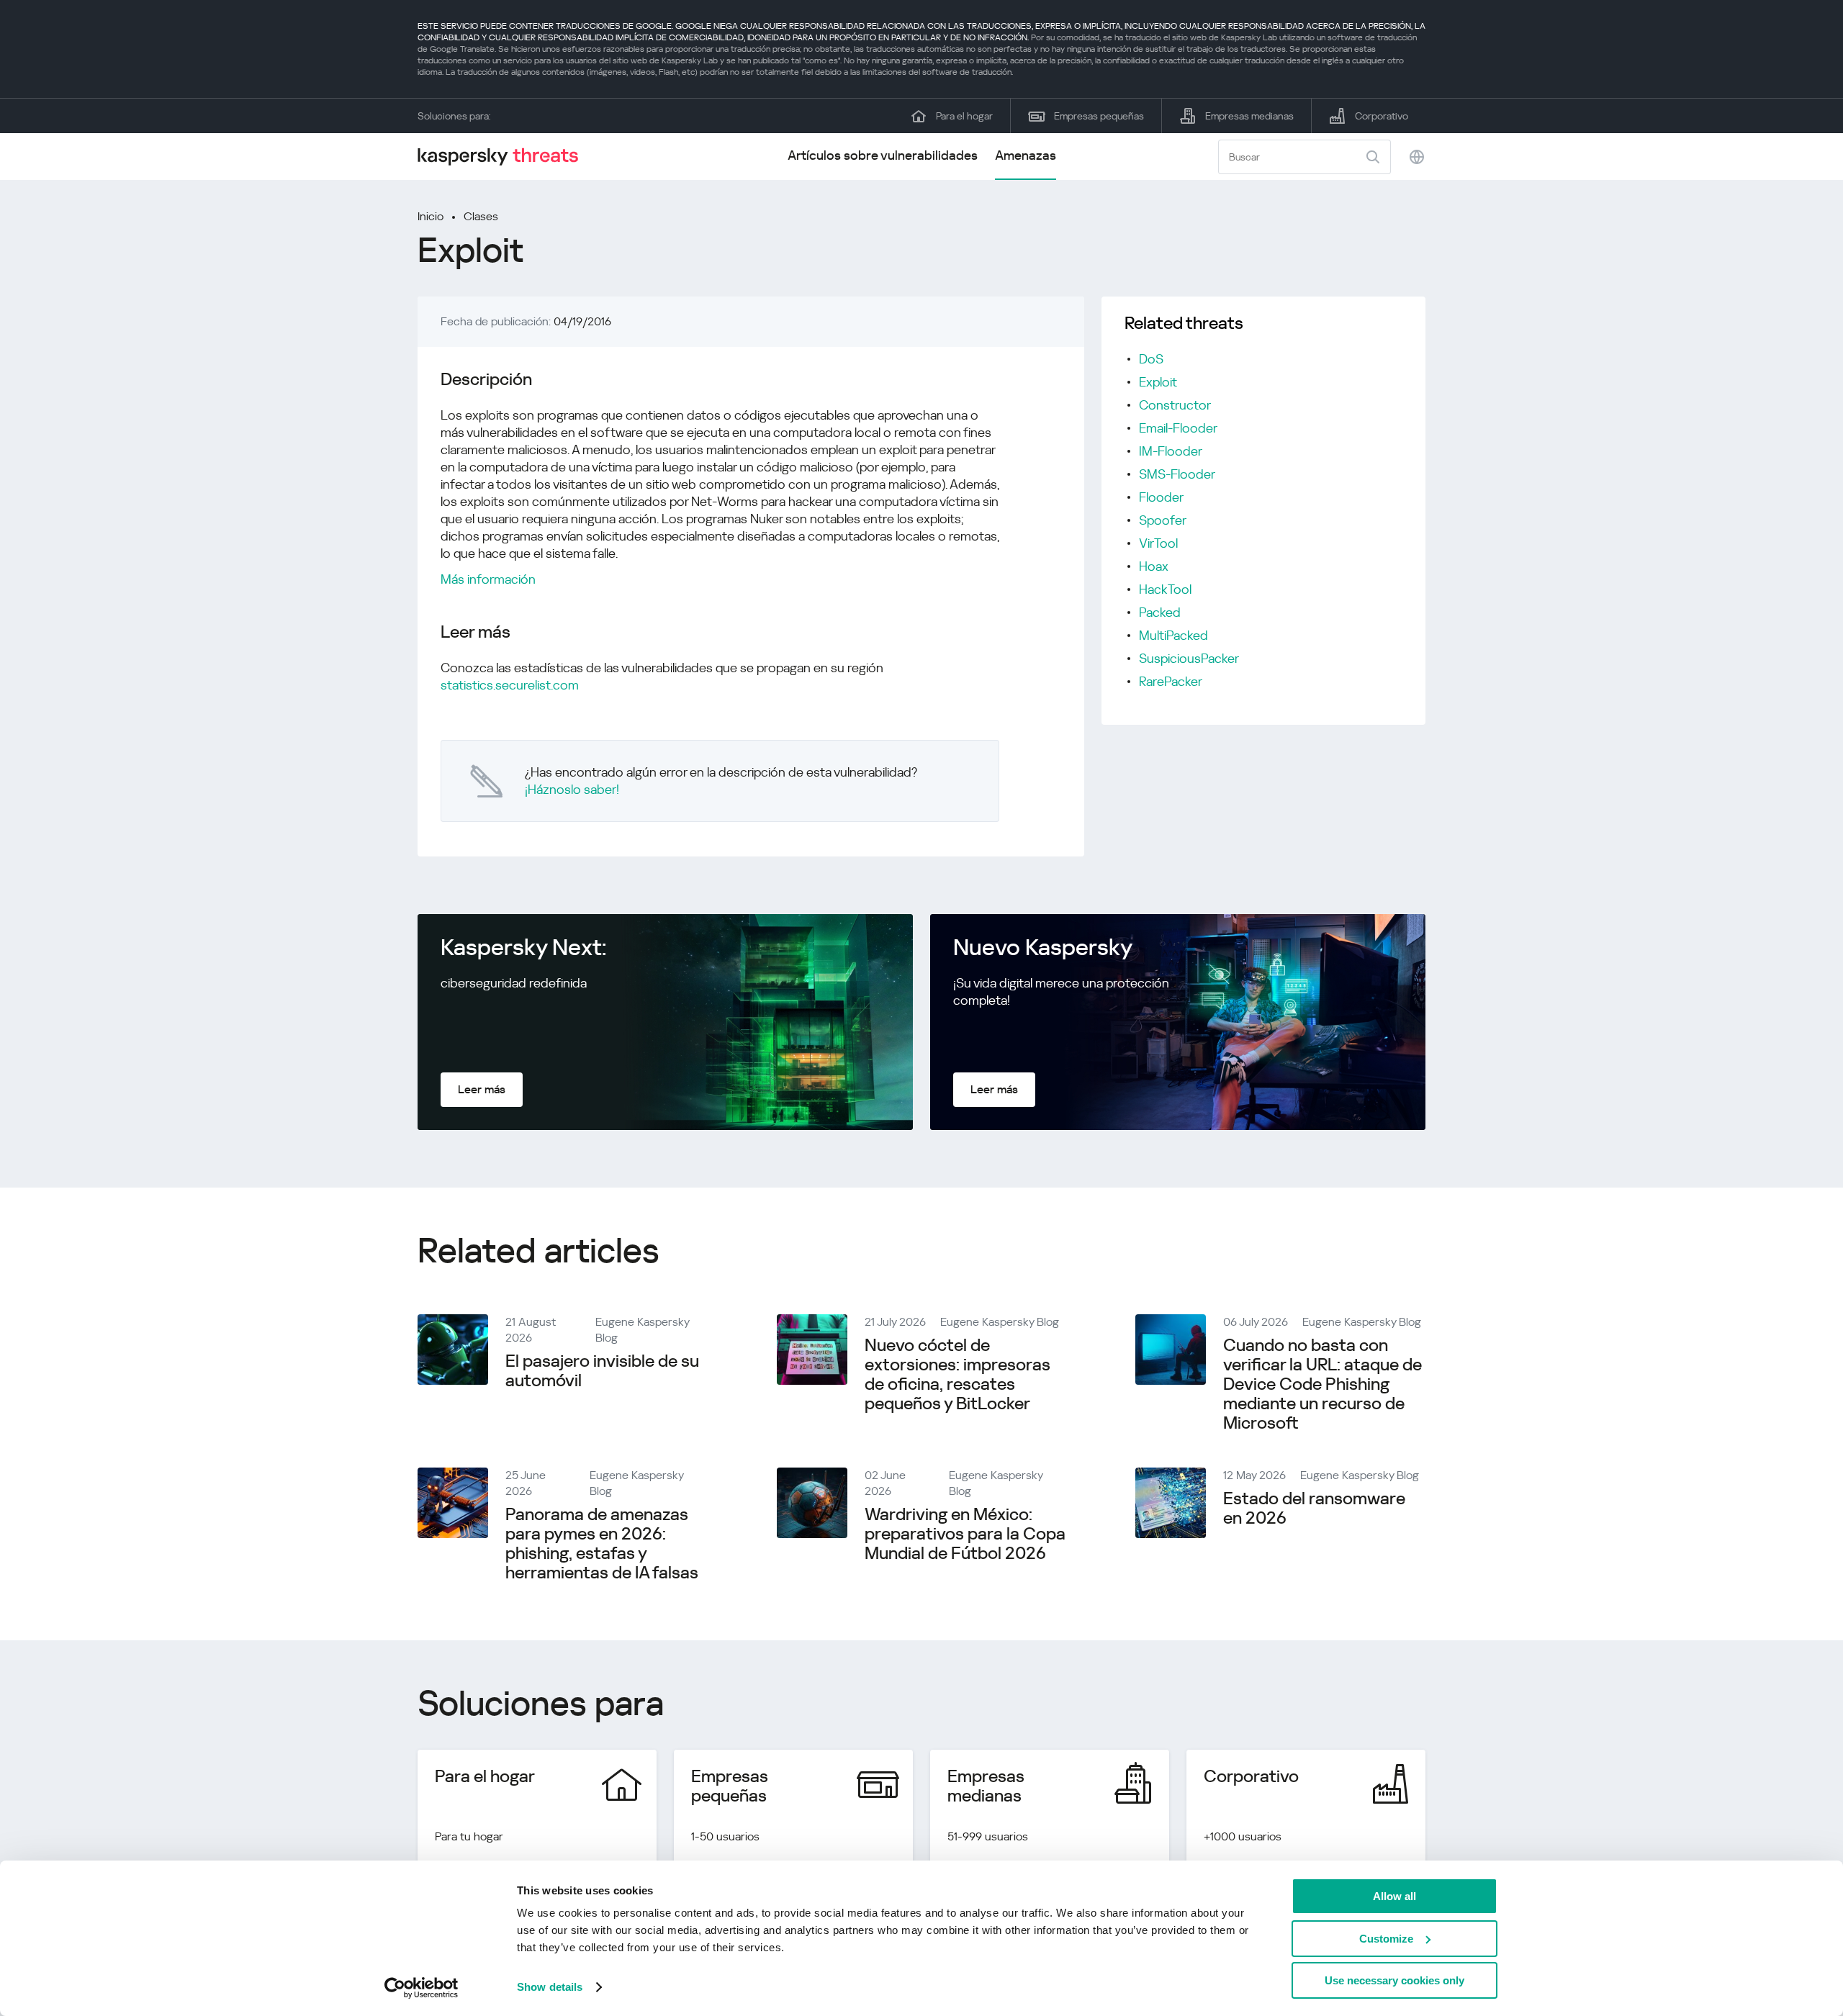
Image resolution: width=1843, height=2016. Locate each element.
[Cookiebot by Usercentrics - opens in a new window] (422, 1988)
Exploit (1158, 382)
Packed (1160, 612)
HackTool (1165, 589)
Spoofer (1163, 520)
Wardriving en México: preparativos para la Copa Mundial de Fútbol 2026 (965, 1534)
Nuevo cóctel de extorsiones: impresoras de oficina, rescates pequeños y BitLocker (957, 1374)
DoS (1151, 359)
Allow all (1394, 1896)
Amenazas (1026, 155)
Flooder (1161, 497)
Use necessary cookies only (1394, 1980)
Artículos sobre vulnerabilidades (883, 155)
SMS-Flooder (1177, 474)
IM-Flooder (1171, 451)
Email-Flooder (1178, 428)
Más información (488, 579)
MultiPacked (1173, 635)
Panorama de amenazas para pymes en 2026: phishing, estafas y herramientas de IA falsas (602, 1543)
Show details (550, 1987)
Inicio (431, 216)
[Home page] (504, 157)
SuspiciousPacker (1189, 658)
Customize (1386, 1939)
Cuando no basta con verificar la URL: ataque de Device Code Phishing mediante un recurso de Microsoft (1322, 1384)
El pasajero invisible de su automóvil (602, 1371)
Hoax (1154, 566)
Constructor (1175, 405)
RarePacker (1171, 681)
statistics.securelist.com (510, 685)
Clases (481, 216)
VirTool (1158, 543)
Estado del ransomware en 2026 (1314, 1508)
